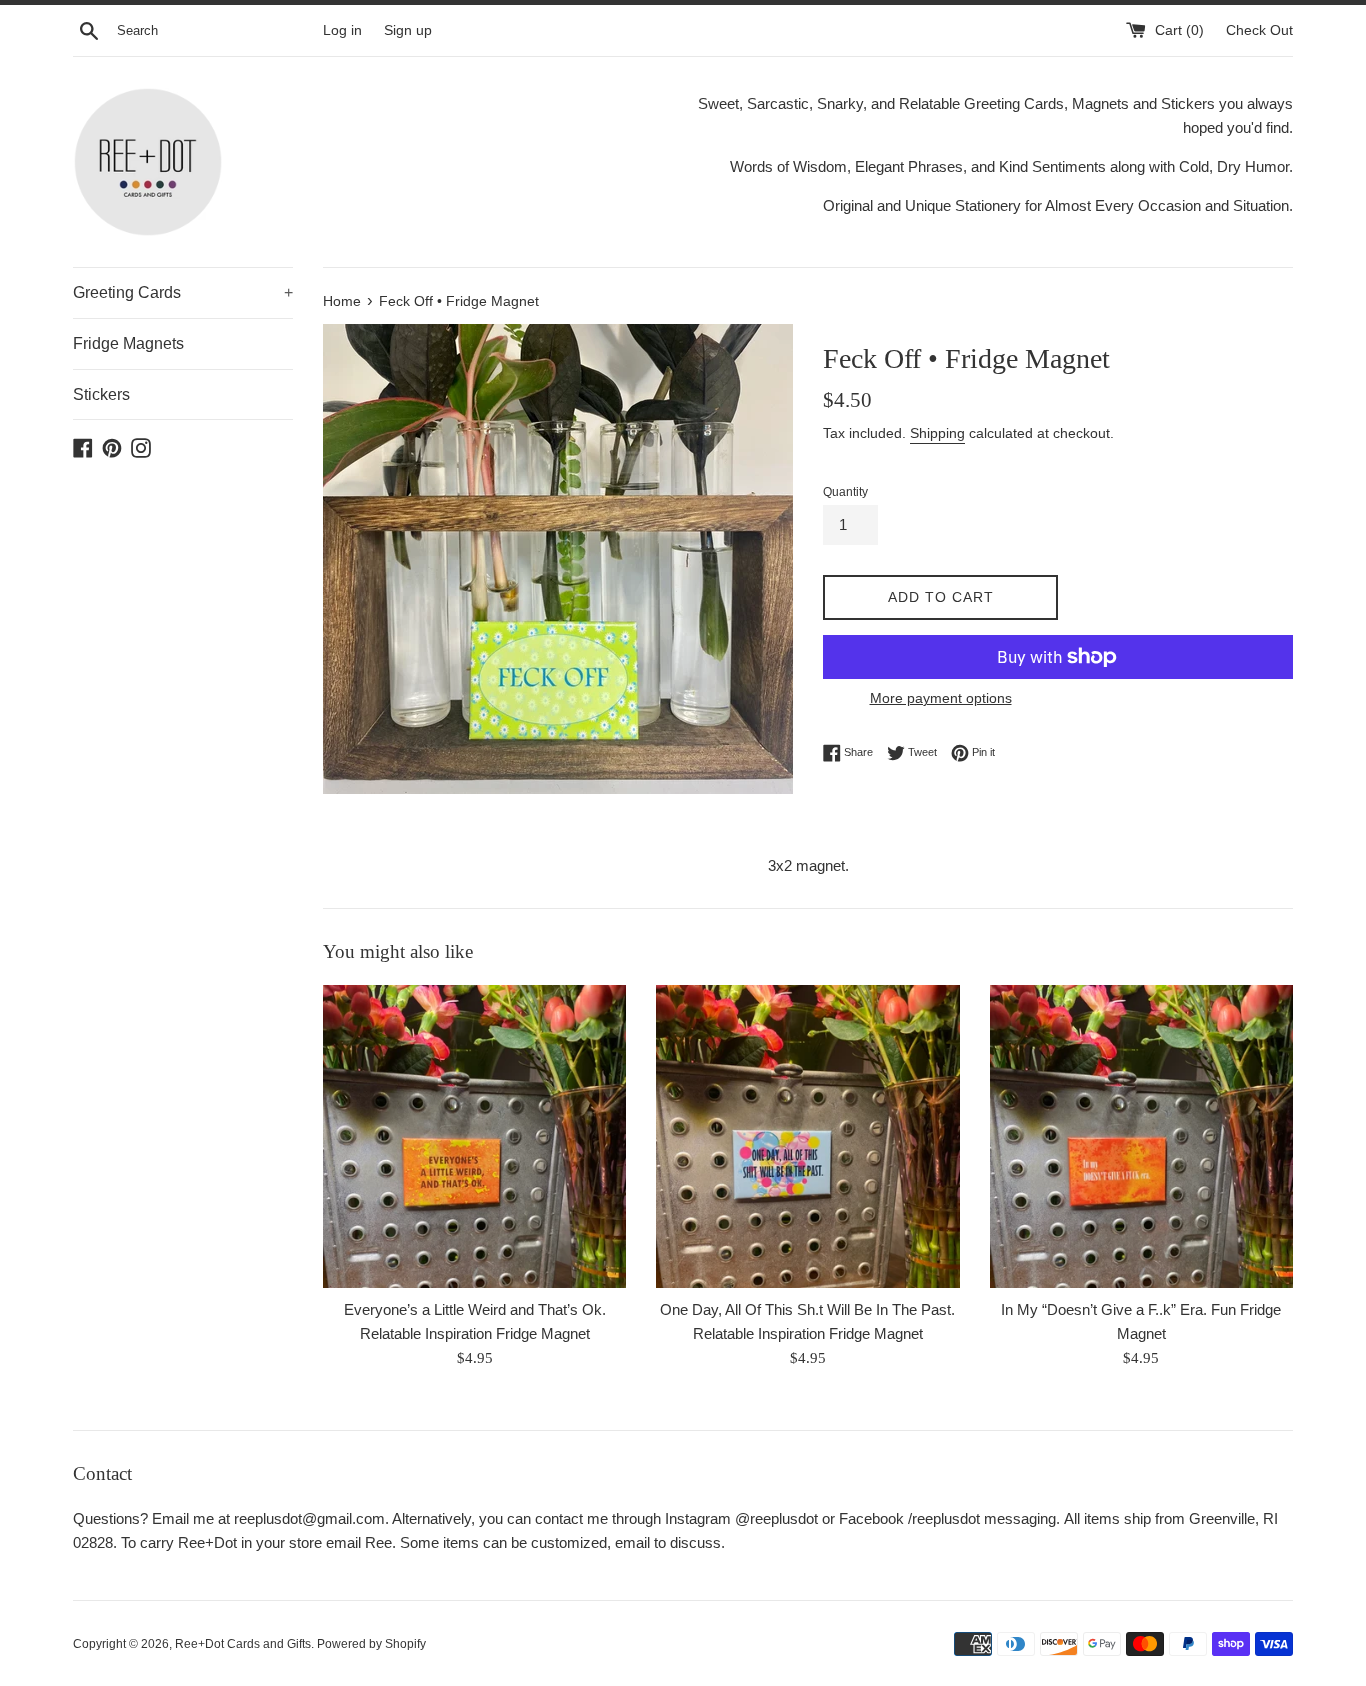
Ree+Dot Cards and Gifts (243, 1644)
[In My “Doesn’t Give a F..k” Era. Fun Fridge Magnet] (1141, 1136)
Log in (342, 30)
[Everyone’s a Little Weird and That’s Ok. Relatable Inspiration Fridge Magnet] (474, 1136)
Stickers (101, 394)
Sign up (408, 30)
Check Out (1259, 30)
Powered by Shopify (371, 1644)
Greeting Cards (183, 292)
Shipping (937, 433)
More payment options (941, 698)
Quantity (845, 492)
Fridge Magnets (128, 343)
